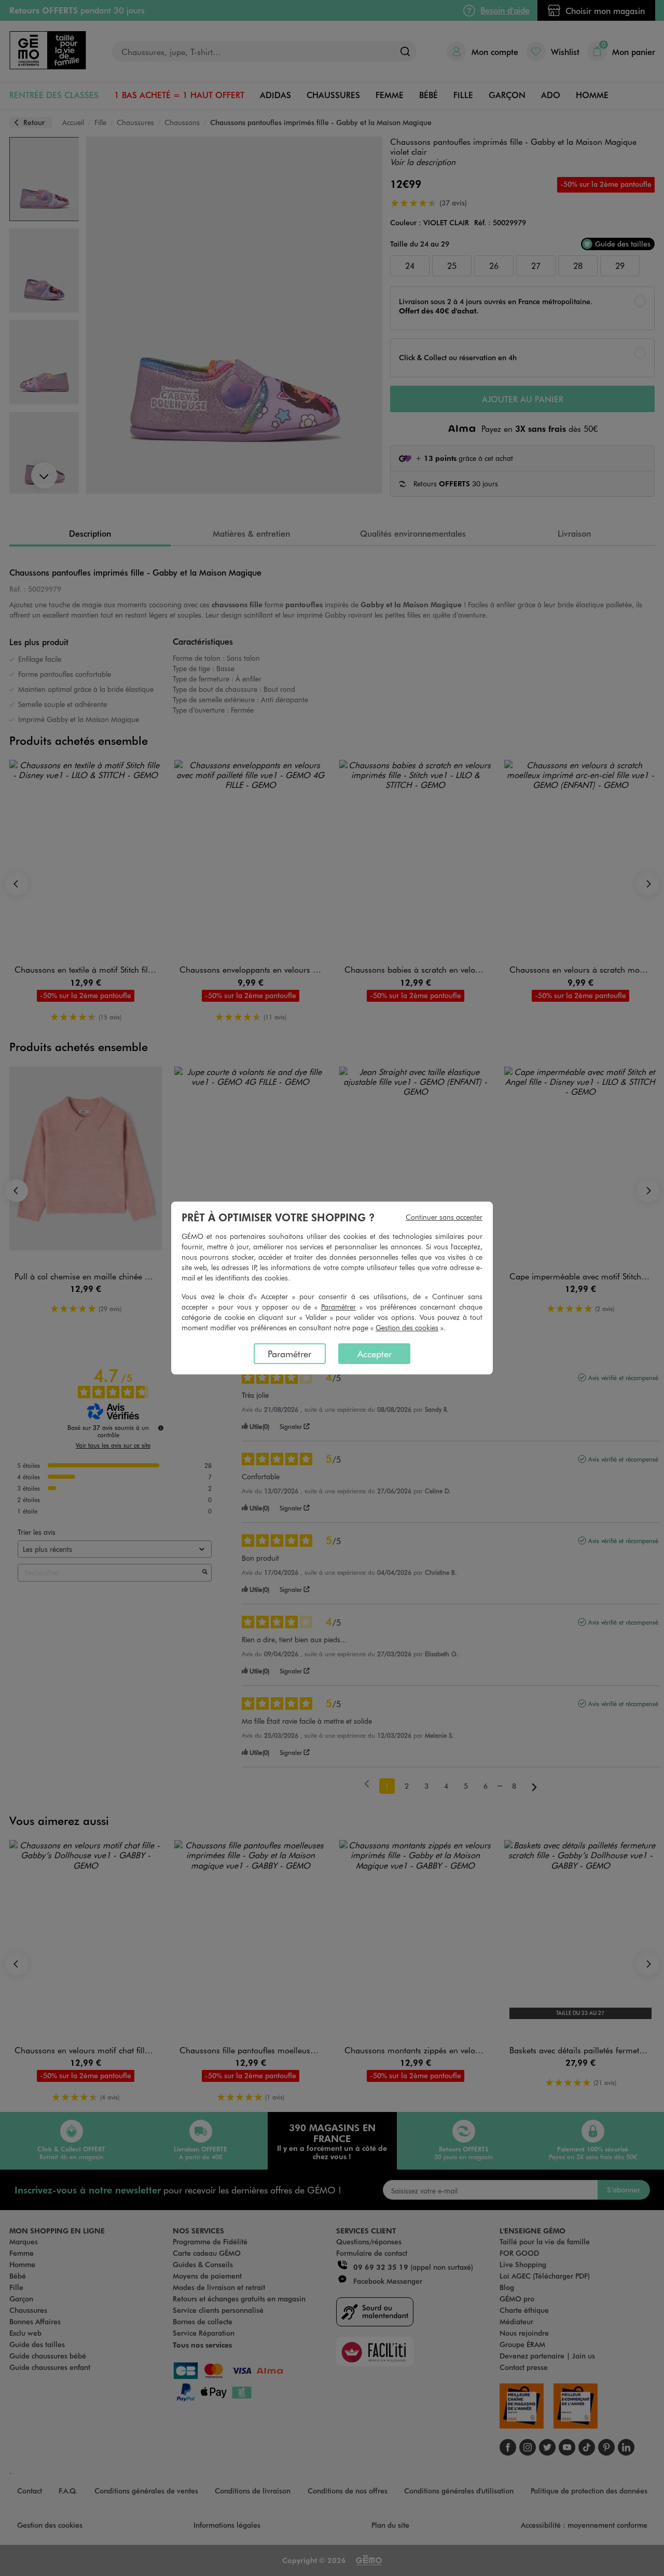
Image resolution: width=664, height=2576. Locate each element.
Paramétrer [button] (338, 1307)
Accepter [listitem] (375, 1354)
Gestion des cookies (407, 1327)
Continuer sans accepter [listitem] (444, 1217)
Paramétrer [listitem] (289, 1354)
